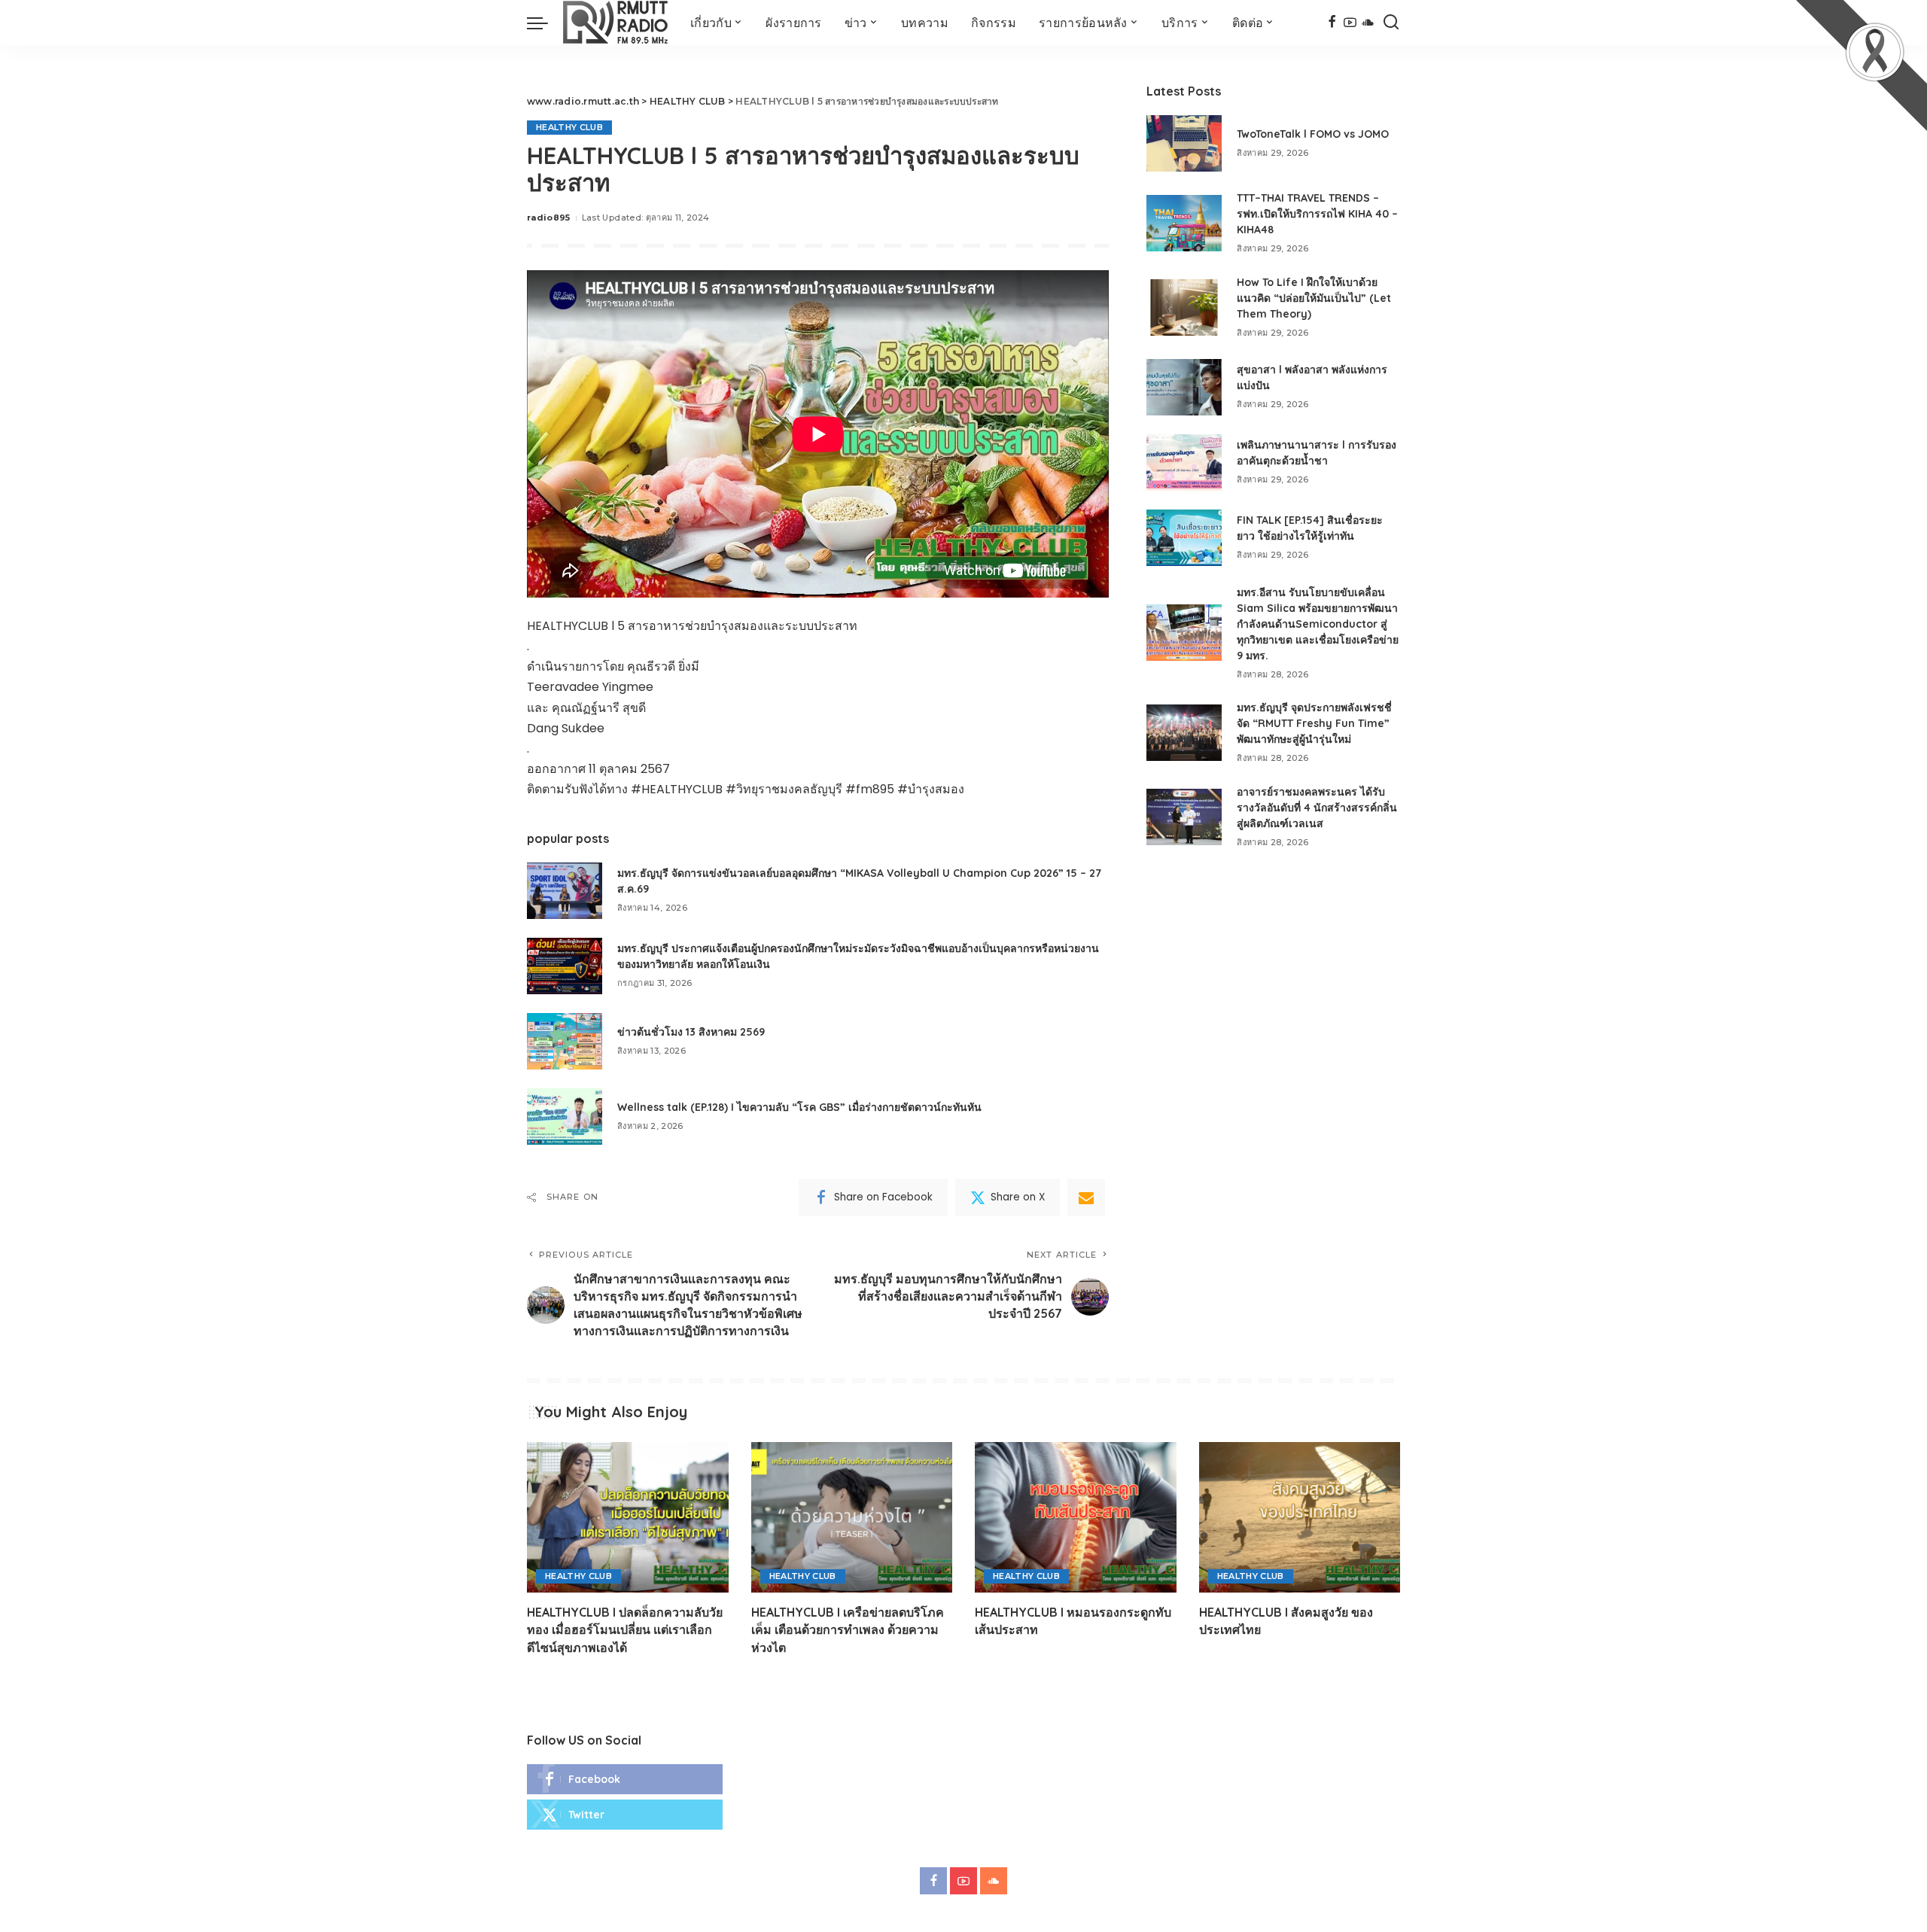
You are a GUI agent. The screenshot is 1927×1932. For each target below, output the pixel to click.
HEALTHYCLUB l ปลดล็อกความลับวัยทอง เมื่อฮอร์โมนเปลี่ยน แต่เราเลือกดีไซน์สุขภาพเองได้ (625, 1629)
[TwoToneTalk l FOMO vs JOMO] (1184, 143)
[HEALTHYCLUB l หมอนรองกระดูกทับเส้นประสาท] (1076, 1518)
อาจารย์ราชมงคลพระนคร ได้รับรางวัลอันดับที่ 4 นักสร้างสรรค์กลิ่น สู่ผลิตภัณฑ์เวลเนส (1317, 808)
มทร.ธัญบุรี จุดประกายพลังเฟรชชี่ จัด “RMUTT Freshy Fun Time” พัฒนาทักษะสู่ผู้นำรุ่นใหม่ (1314, 723)
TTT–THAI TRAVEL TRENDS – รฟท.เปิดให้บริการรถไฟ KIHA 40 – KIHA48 (1317, 214)
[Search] (1391, 23)
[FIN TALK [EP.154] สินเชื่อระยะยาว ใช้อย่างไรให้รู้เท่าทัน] (1184, 538)
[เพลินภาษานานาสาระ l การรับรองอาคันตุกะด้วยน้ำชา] (1184, 462)
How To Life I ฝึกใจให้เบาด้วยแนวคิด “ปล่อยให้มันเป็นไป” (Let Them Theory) (1314, 298)
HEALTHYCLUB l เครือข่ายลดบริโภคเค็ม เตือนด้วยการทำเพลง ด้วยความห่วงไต (848, 1629)
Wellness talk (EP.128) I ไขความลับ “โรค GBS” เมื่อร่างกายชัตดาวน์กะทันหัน (799, 1107)
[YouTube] (1350, 23)
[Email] (1086, 1197)
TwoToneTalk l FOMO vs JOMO (1313, 134)
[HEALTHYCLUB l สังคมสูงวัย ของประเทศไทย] (1300, 1518)
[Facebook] (1332, 23)
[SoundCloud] (1368, 23)
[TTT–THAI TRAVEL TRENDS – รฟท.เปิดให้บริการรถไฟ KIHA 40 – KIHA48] (1184, 223)
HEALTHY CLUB (569, 127)
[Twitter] (625, 1815)
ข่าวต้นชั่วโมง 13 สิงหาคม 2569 (691, 1032)
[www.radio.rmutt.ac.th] (615, 23)
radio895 (549, 218)
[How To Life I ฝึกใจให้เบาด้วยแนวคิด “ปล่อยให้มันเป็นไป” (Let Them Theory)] (1184, 307)
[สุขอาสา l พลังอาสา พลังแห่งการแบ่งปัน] (1184, 387)
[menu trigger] (545, 23)
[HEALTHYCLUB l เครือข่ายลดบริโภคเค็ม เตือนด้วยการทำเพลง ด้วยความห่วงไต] (852, 1518)
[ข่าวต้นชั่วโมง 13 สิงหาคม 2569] (565, 1041)
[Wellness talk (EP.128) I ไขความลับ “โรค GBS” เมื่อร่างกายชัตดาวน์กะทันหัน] (565, 1117)
